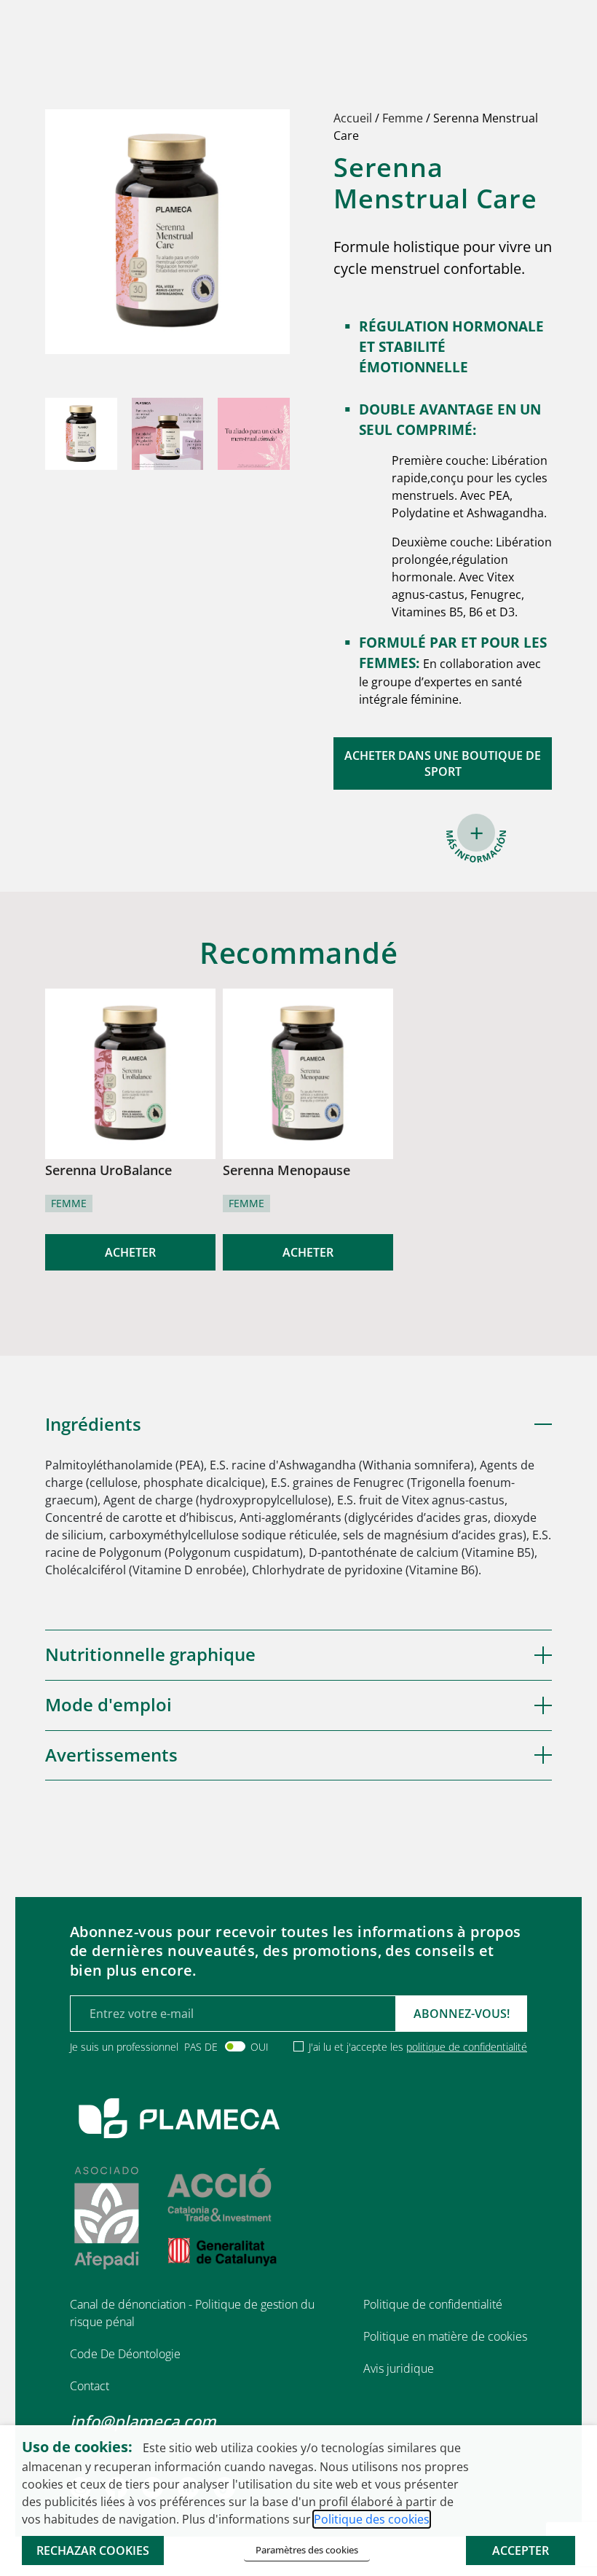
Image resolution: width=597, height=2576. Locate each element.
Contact (90, 2386)
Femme (403, 118)
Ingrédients (93, 1424)
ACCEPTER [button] (521, 2551)
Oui (260, 2047)
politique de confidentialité (467, 2047)
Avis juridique (399, 2368)
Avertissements (111, 1755)
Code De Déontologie (125, 2354)
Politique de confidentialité (433, 2304)
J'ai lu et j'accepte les (418, 2047)
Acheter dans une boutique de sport (443, 763)
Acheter (130, 1252)
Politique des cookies (372, 2519)
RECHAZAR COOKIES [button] (93, 2551)
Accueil (353, 118)
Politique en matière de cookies (445, 2336)
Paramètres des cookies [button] (307, 2550)
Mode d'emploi (108, 1704)
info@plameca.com (143, 2421)
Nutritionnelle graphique (150, 1654)
